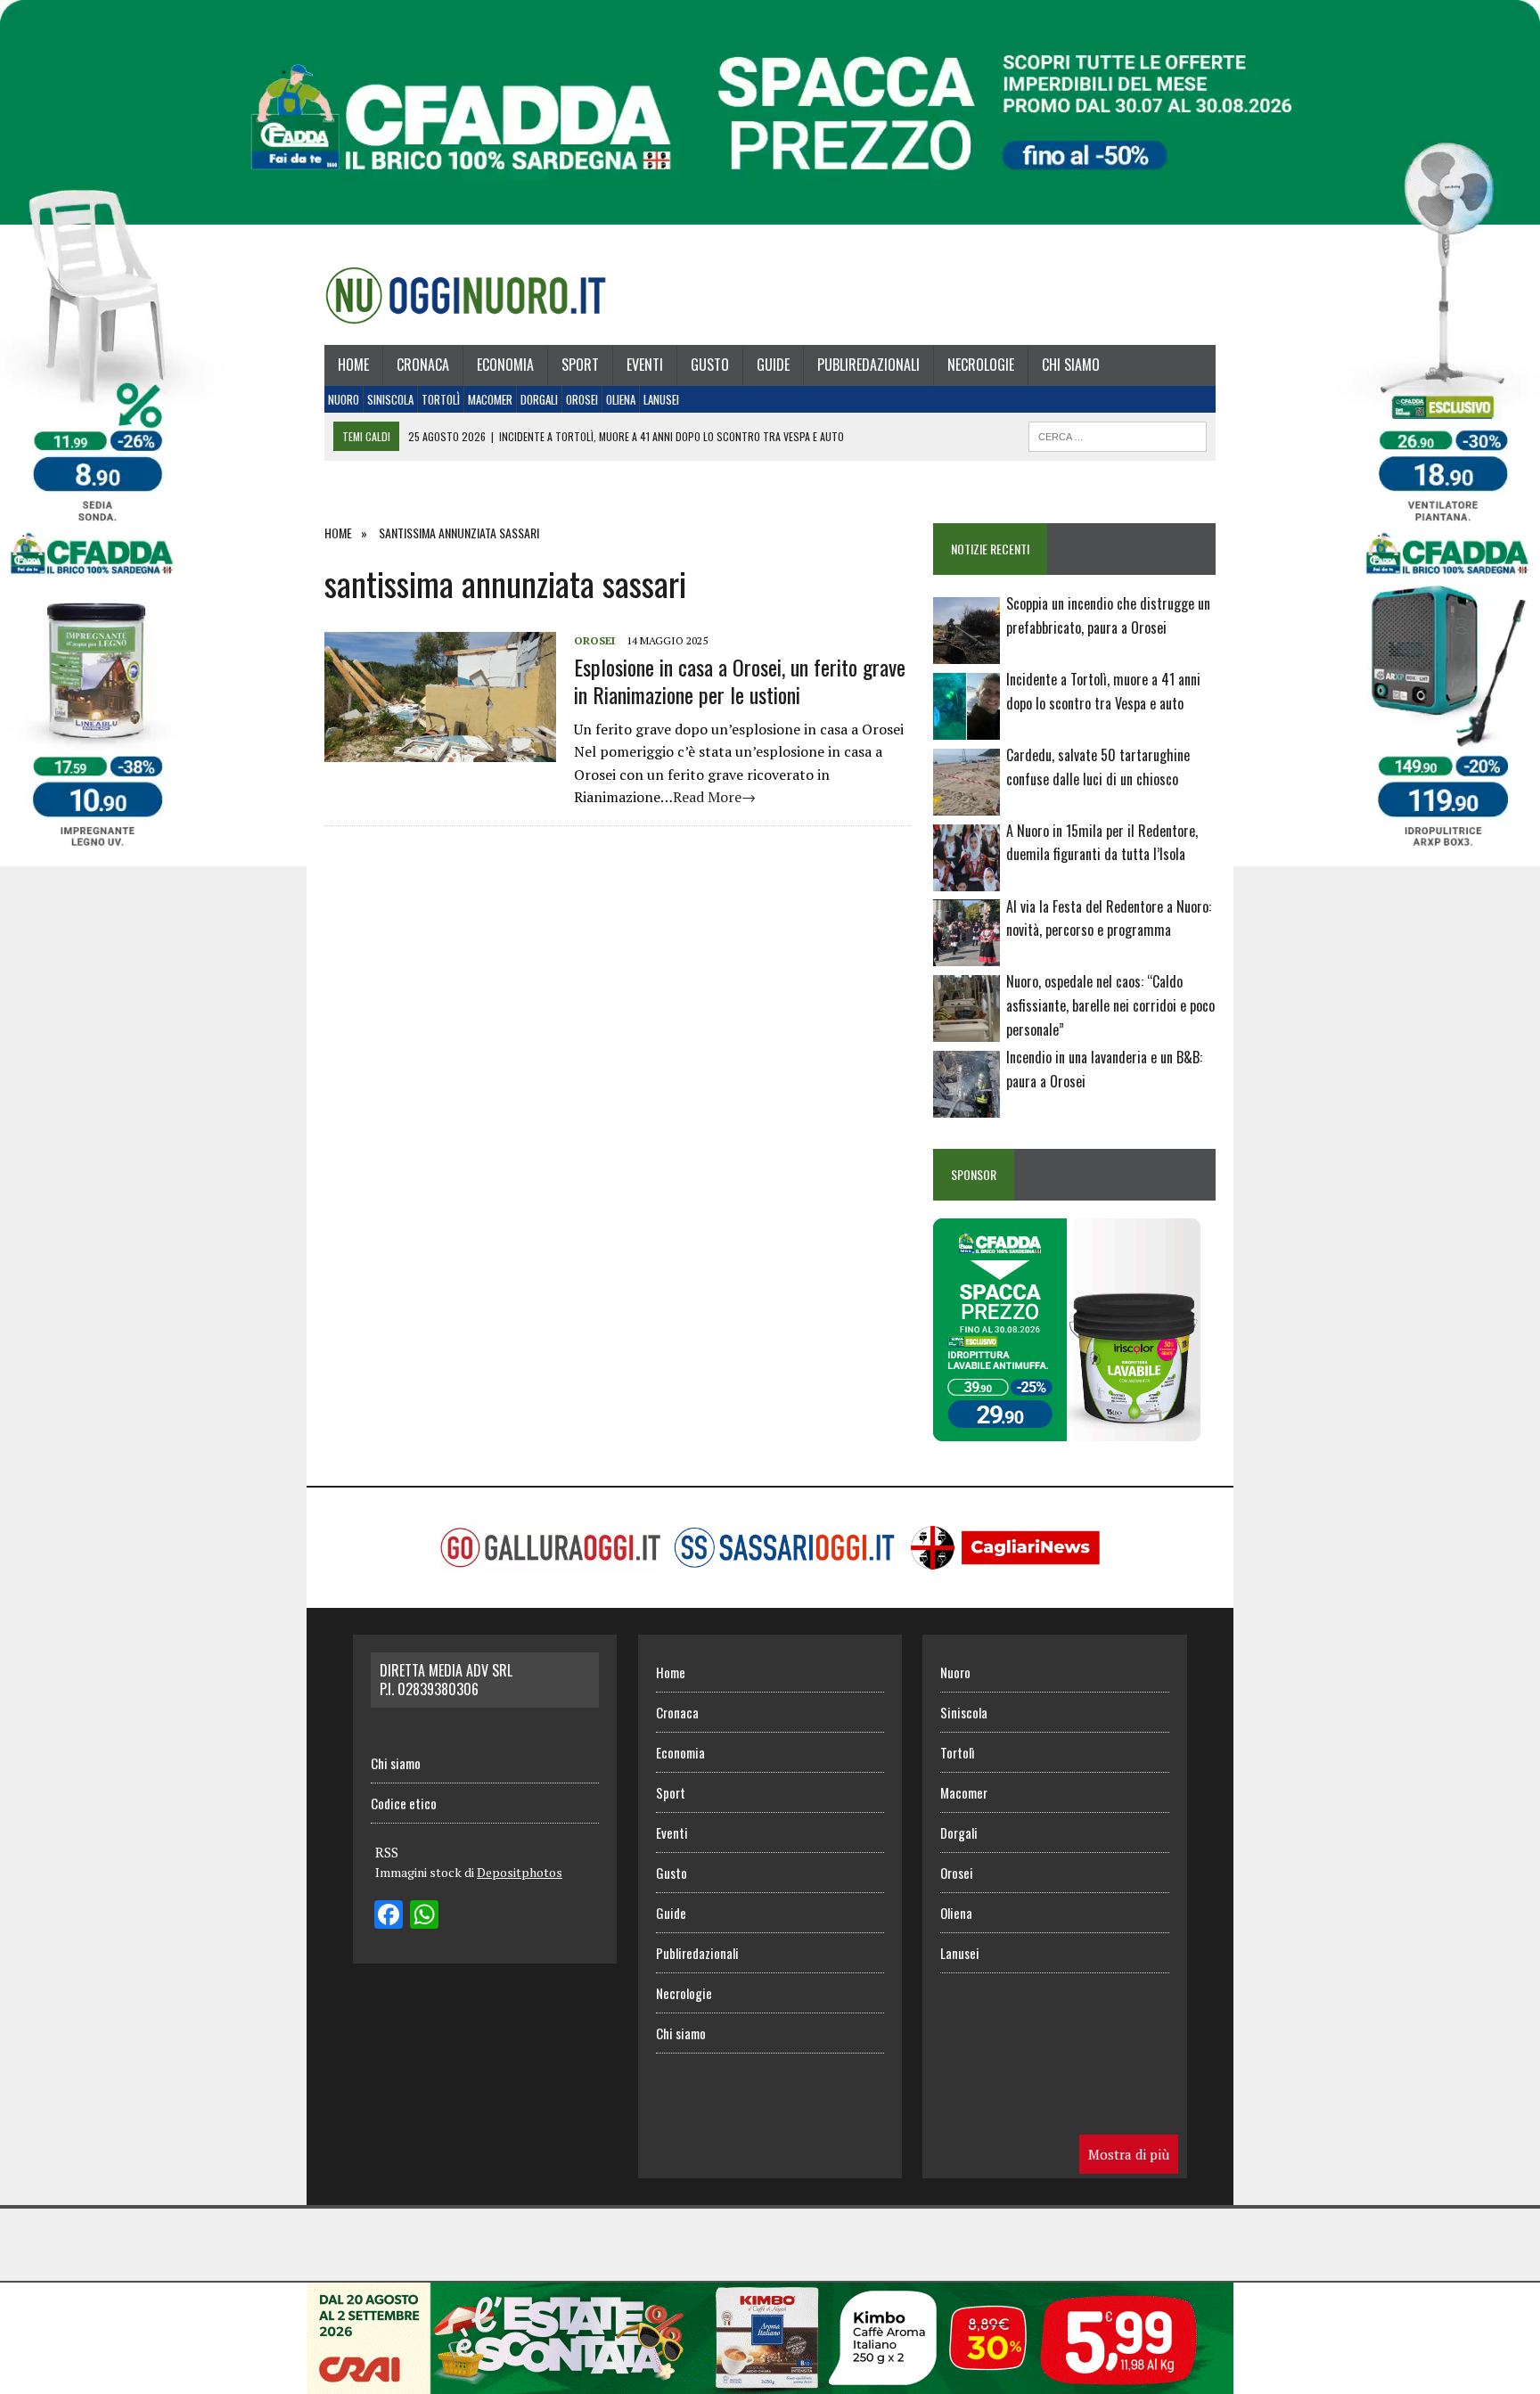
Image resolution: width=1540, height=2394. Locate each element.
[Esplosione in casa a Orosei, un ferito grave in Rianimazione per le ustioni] (440, 750)
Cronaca (423, 365)
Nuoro (344, 399)
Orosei (582, 399)
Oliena (621, 399)
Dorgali (539, 399)
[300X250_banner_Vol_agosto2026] (1067, 1430)
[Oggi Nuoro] (466, 295)
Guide (773, 365)
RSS (387, 1852)
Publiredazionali (868, 365)
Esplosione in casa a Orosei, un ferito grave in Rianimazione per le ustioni (740, 680)
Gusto (710, 365)
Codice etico (404, 1803)
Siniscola (390, 399)
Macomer (490, 399)
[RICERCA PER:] (1118, 434)
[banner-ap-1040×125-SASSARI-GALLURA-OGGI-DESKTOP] (770, 2382)
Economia (505, 365)
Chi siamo (1071, 365)
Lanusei (661, 399)
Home (353, 365)
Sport (580, 365)
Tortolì (441, 399)
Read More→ (714, 797)
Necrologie (981, 365)
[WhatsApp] (424, 1916)
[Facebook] (389, 1916)
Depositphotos (520, 1872)
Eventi (645, 365)
